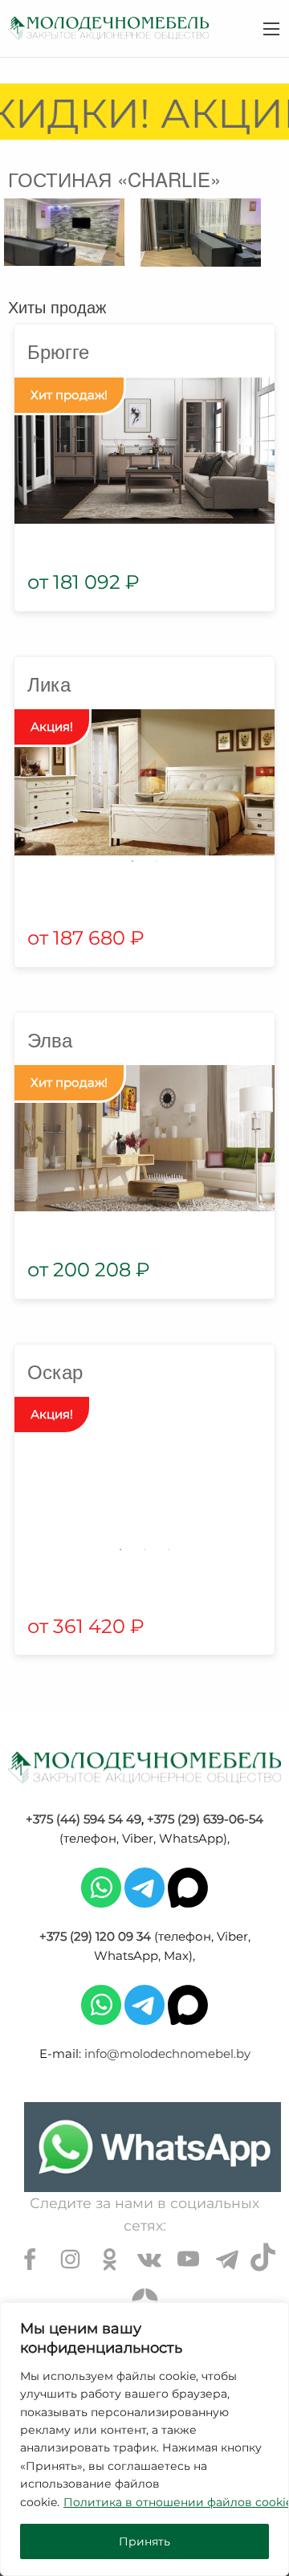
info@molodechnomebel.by (167, 2053)
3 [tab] (169, 1549)
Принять (144, 2541)
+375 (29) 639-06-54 (205, 1819)
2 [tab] (157, 861)
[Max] (188, 1886)
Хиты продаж (57, 306)
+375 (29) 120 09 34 (95, 1936)
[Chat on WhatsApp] (153, 2147)
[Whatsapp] (101, 1886)
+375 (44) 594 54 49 (83, 1819)
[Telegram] (144, 1886)
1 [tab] (132, 861)
